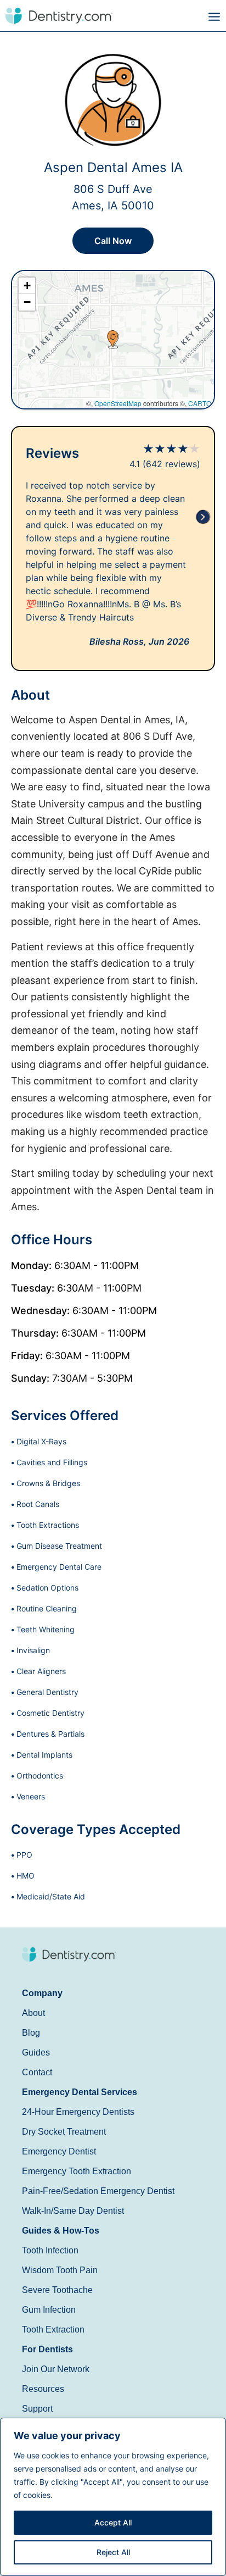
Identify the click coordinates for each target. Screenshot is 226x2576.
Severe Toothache (57, 2290)
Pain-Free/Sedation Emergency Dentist (98, 2191)
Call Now (113, 241)
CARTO (200, 403)
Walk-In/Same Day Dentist (73, 2211)
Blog (31, 2033)
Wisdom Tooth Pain (60, 2270)
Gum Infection (49, 2310)
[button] (169, 17)
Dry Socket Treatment (64, 2132)
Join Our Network (56, 2369)
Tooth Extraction (53, 2330)
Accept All (113, 2522)
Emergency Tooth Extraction (77, 2171)
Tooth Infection (50, 2250)
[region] (113, 2497)
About (33, 2013)
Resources (43, 2389)
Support (37, 2409)
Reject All (113, 2552)
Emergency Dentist (59, 2151)
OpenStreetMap (118, 403)
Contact (37, 2072)
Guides (36, 2053)
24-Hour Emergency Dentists (78, 2112)
